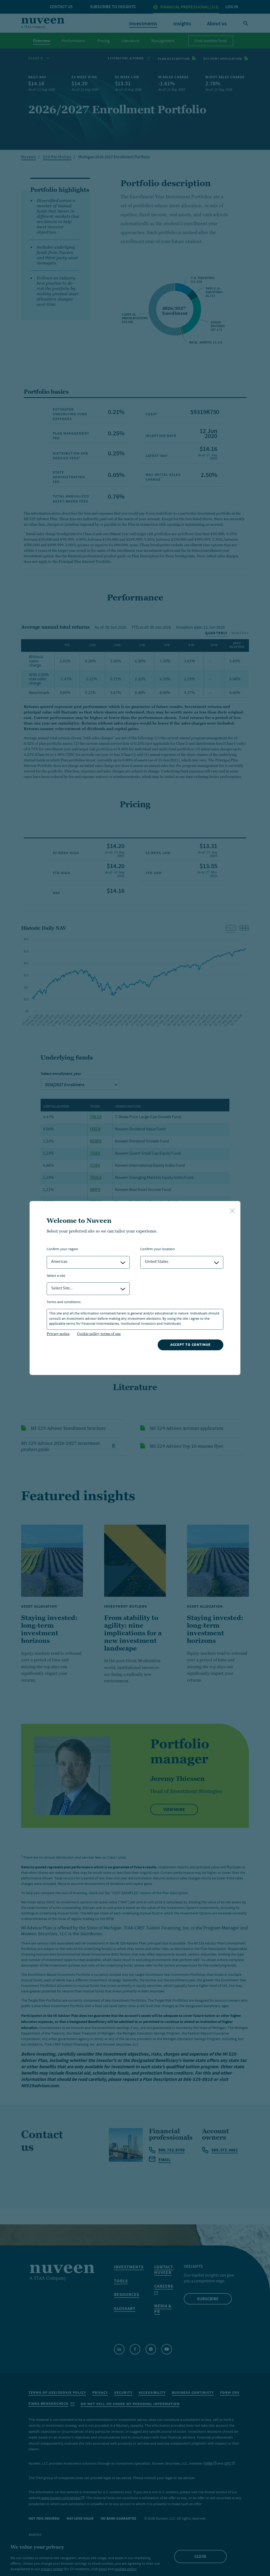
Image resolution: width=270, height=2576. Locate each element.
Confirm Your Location (158, 1250)
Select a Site (56, 1276)
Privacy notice (58, 1334)
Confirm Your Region (62, 1250)
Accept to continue (191, 1345)
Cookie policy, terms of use (99, 1334)
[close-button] (232, 1211)
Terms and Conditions (64, 1302)
